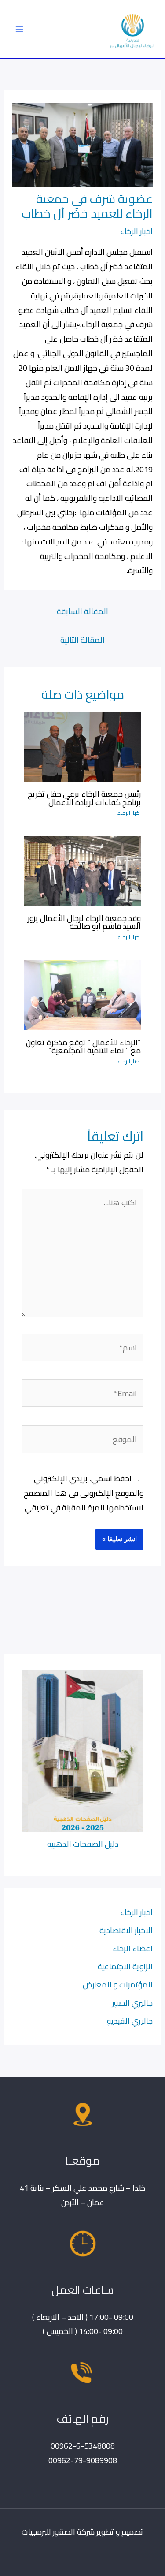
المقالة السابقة (82, 611)
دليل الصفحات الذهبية (83, 1844)
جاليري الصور (132, 2002)
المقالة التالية (82, 640)
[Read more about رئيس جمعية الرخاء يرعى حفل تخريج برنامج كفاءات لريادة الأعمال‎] (82, 746)
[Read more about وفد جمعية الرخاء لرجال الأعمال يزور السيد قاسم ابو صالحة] (82, 870)
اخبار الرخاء (136, 231)
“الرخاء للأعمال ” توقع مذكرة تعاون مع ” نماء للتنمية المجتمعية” (83, 1046)
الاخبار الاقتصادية (126, 1930)
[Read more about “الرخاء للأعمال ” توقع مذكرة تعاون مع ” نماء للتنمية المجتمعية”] (82, 994)
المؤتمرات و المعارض (118, 1984)
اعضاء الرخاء (133, 1948)
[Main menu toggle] (19, 29)
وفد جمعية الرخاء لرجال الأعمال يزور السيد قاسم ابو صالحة (84, 922)
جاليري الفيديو (130, 2021)
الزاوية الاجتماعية (125, 1966)
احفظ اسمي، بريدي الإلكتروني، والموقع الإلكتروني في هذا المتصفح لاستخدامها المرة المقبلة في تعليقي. (83, 1493)
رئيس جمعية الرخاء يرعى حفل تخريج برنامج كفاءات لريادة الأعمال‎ (84, 798)
